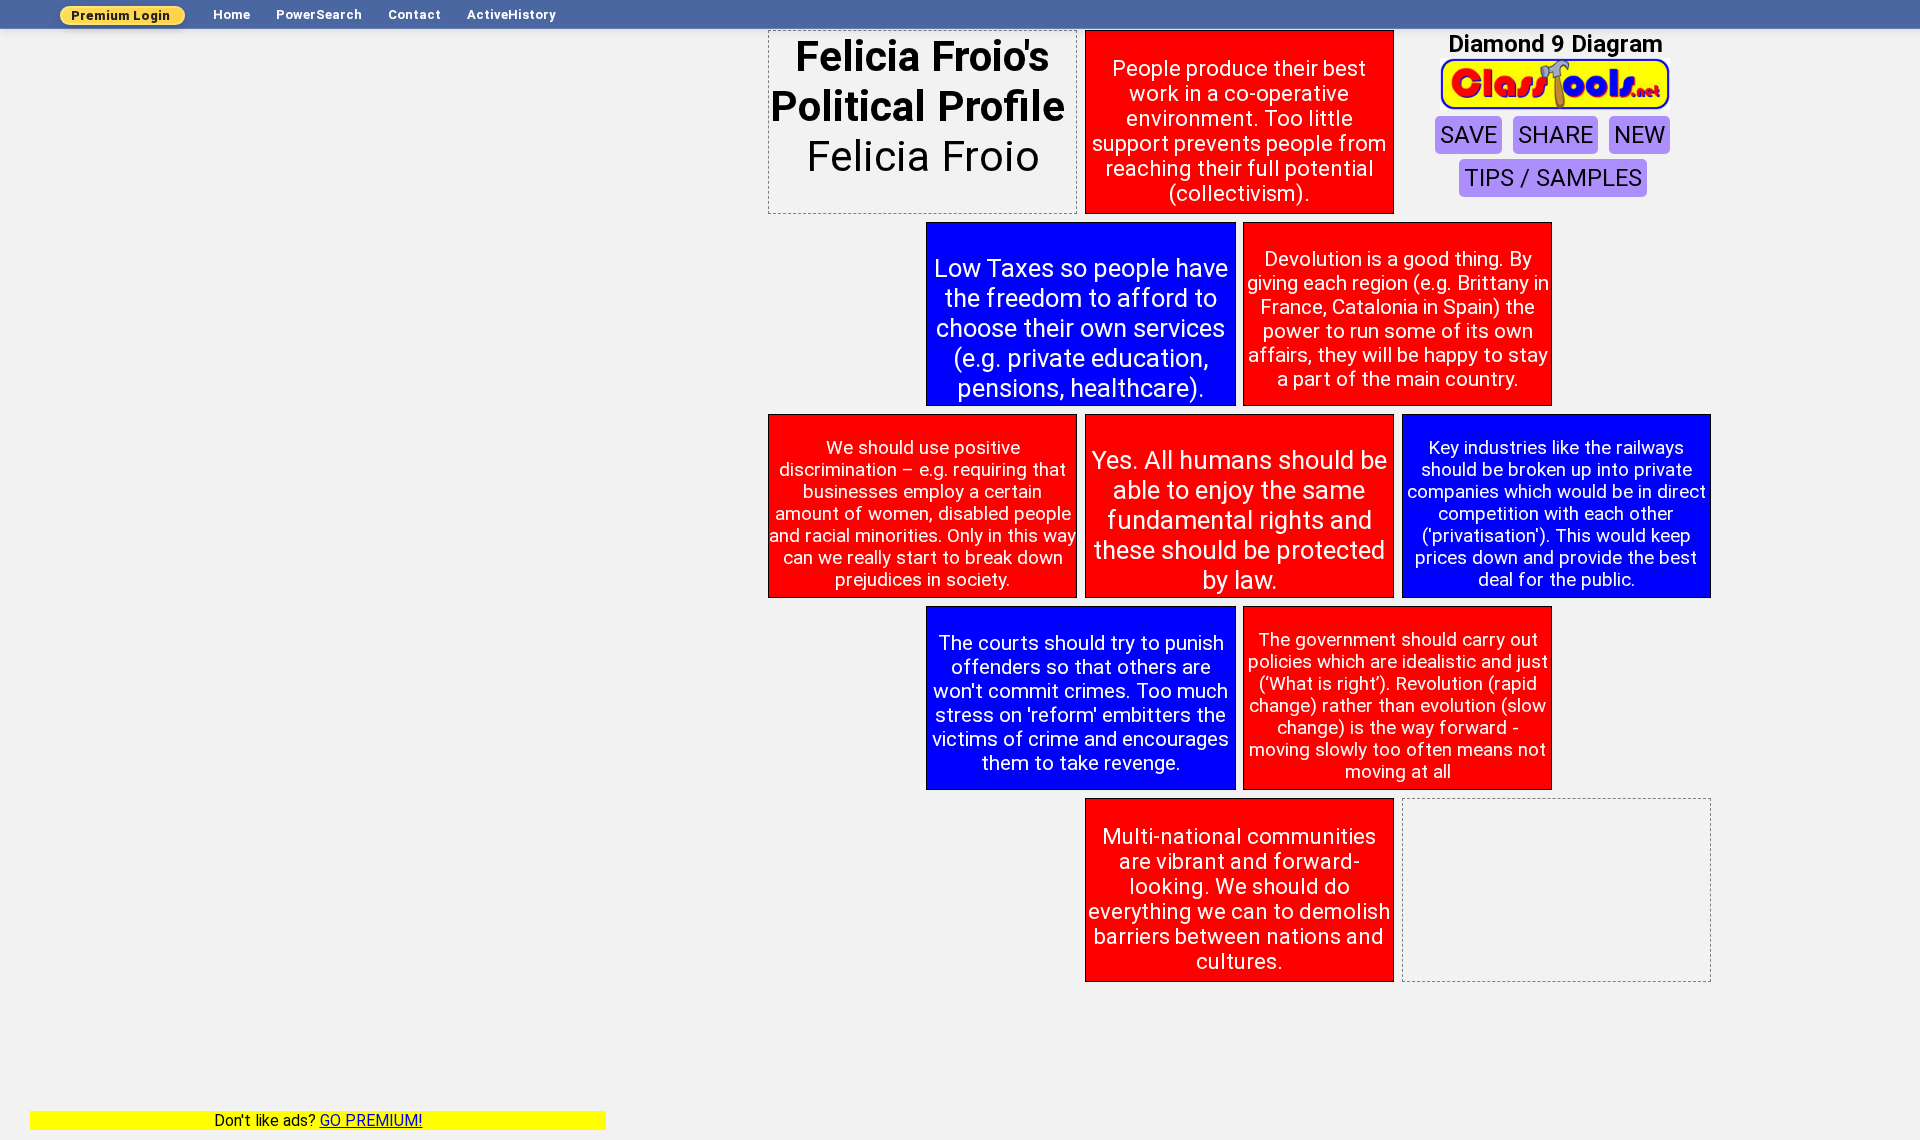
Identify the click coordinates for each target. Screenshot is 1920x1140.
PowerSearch (319, 14)
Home (231, 14)
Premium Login (120, 15)
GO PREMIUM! (371, 1120)
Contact (414, 14)
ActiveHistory (511, 14)
